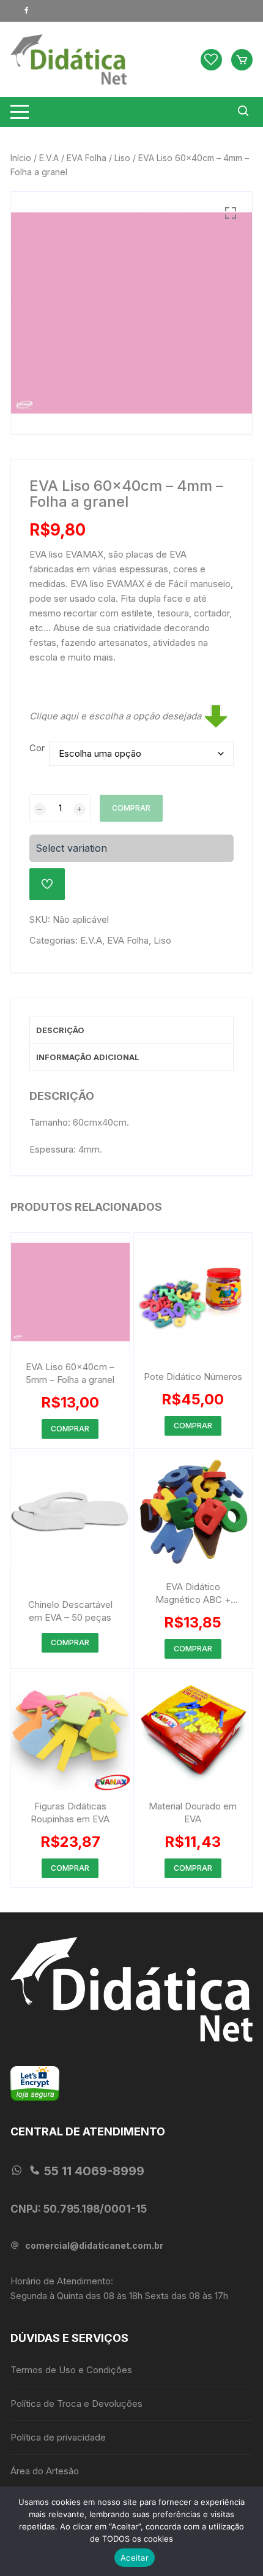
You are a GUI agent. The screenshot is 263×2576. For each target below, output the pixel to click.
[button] (231, 213)
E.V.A (49, 158)
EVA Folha (87, 158)
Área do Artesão (45, 2471)
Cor (37, 748)
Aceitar (135, 2558)
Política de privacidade (58, 2437)
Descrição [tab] (60, 1030)
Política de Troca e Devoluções (76, 2404)
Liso (122, 158)
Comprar (131, 808)
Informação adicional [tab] (88, 1057)
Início (21, 158)
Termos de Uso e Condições (71, 2370)
